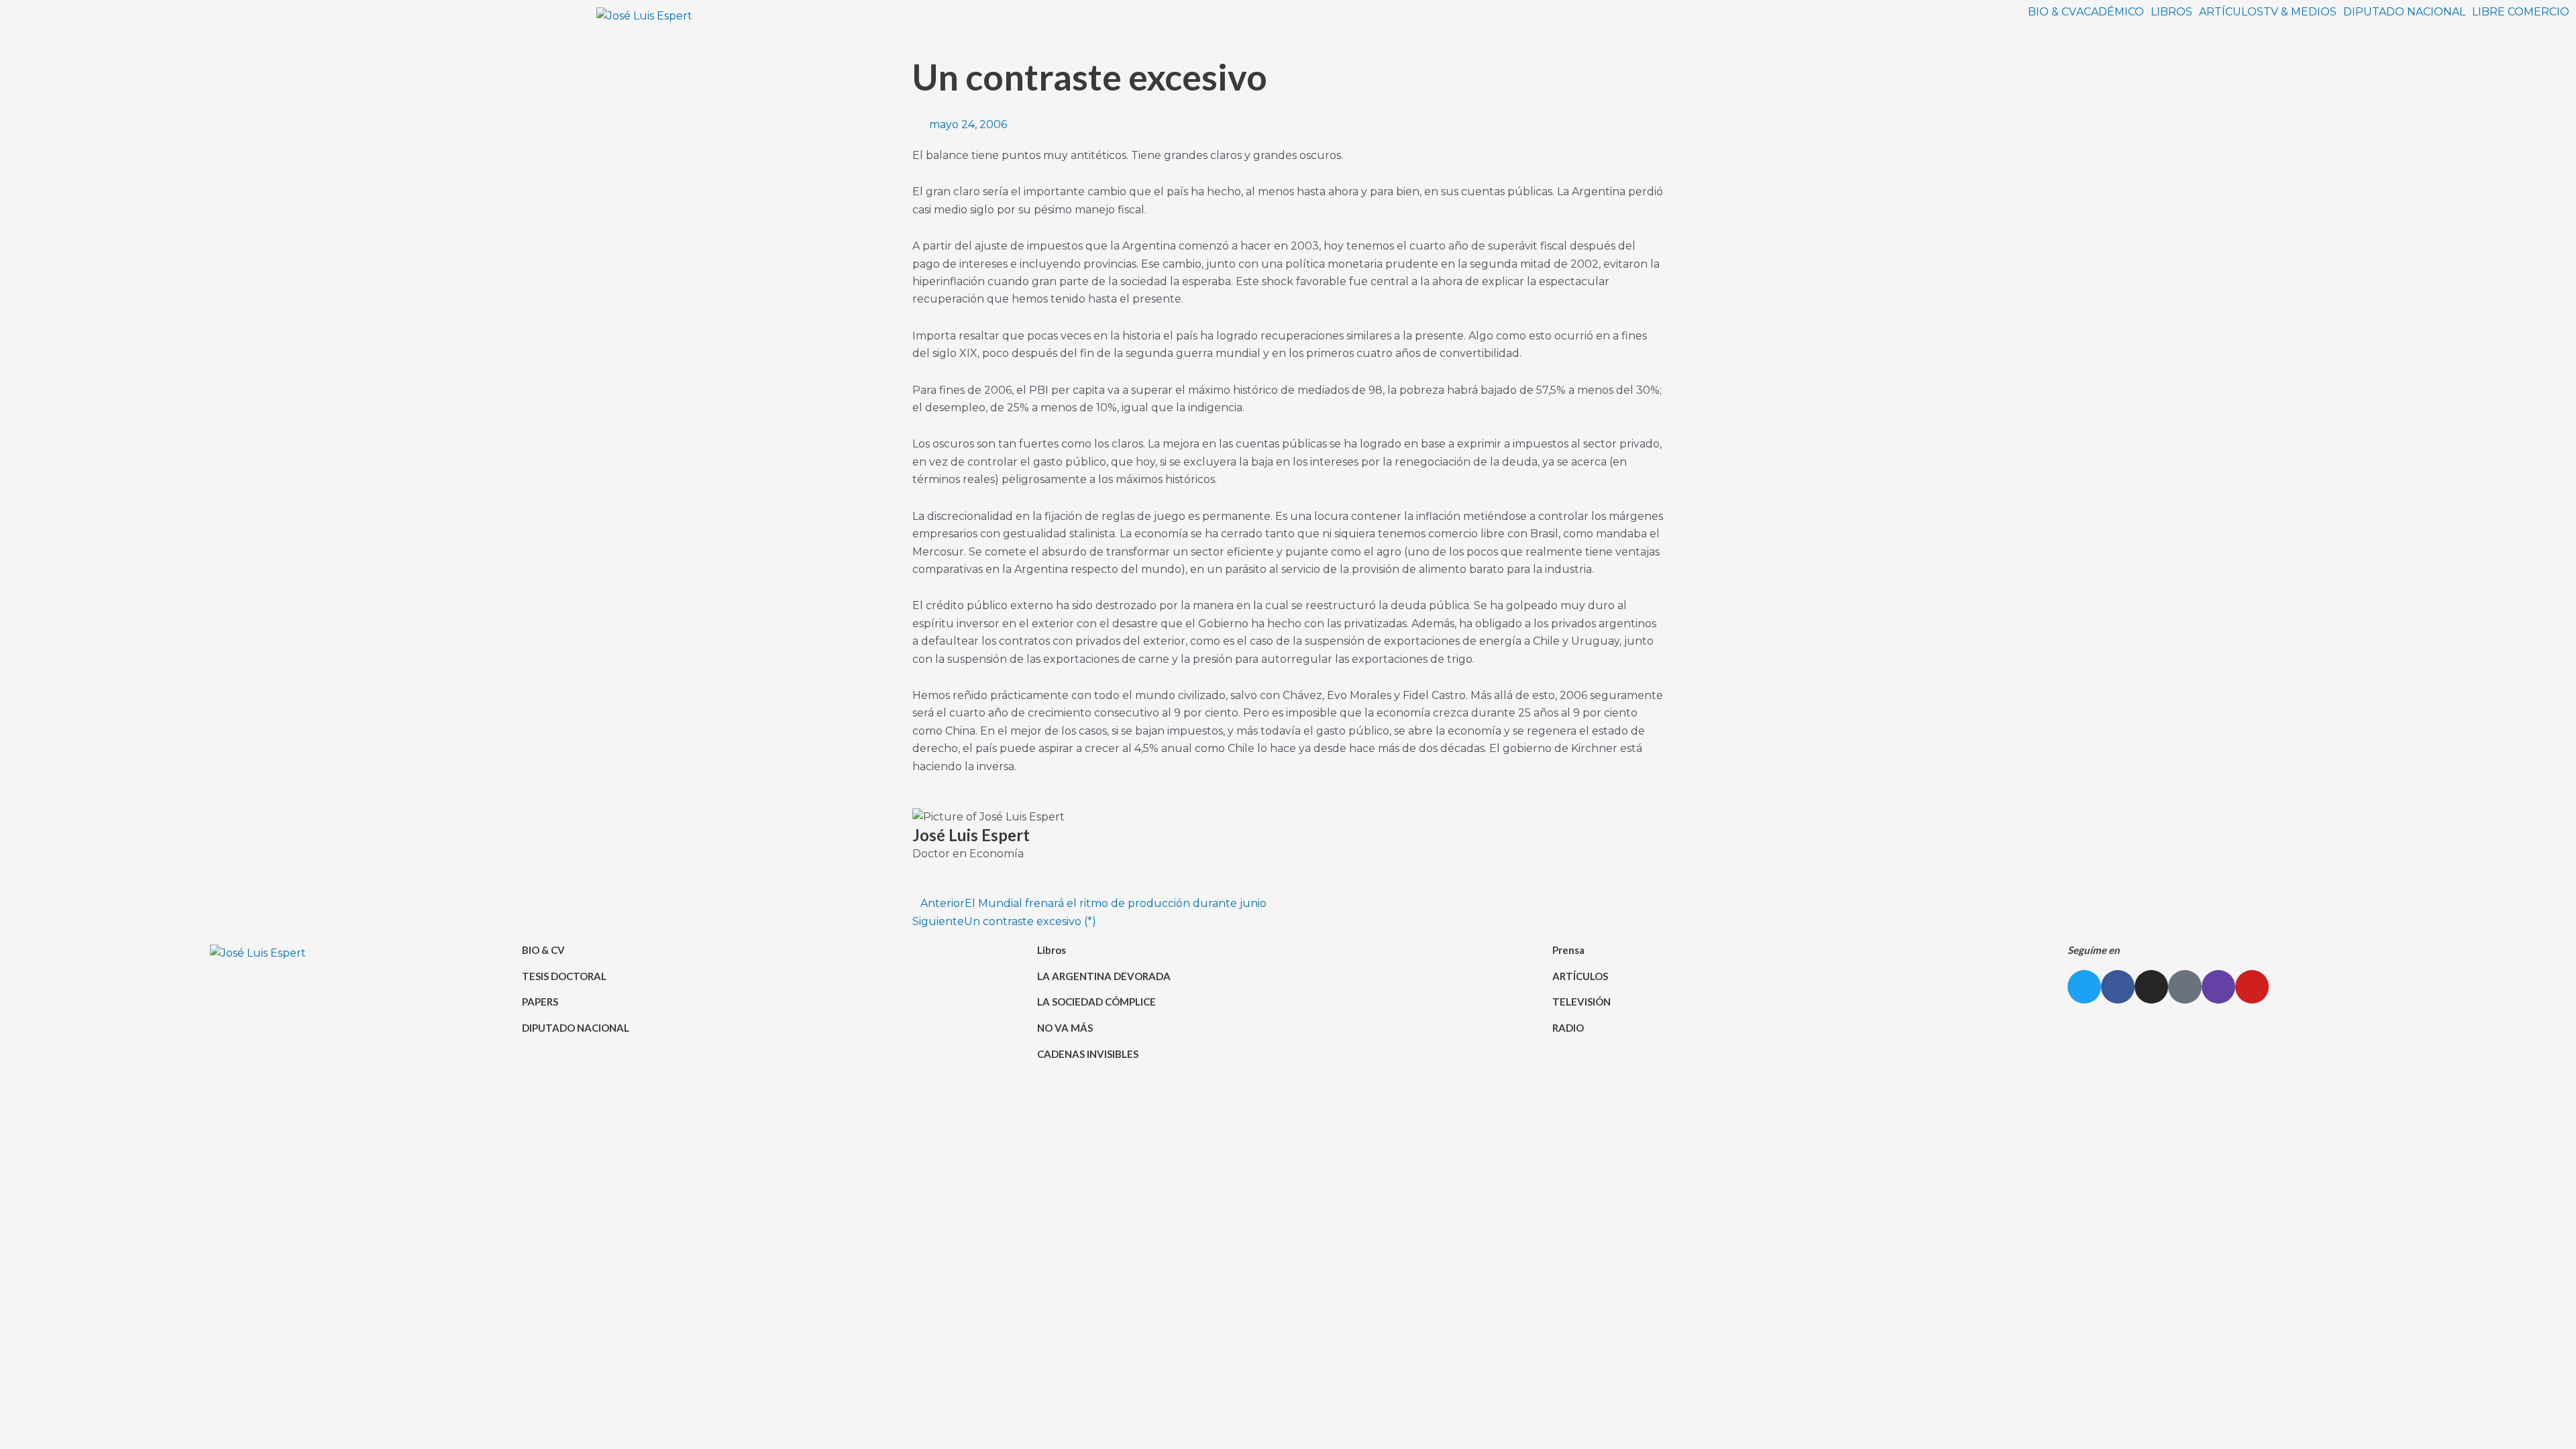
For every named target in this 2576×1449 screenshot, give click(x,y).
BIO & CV (2052, 12)
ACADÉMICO (2110, 12)
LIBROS (2171, 12)
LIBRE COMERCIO (2521, 12)
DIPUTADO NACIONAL (2404, 12)
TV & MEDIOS (2300, 12)
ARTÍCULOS (2231, 12)
